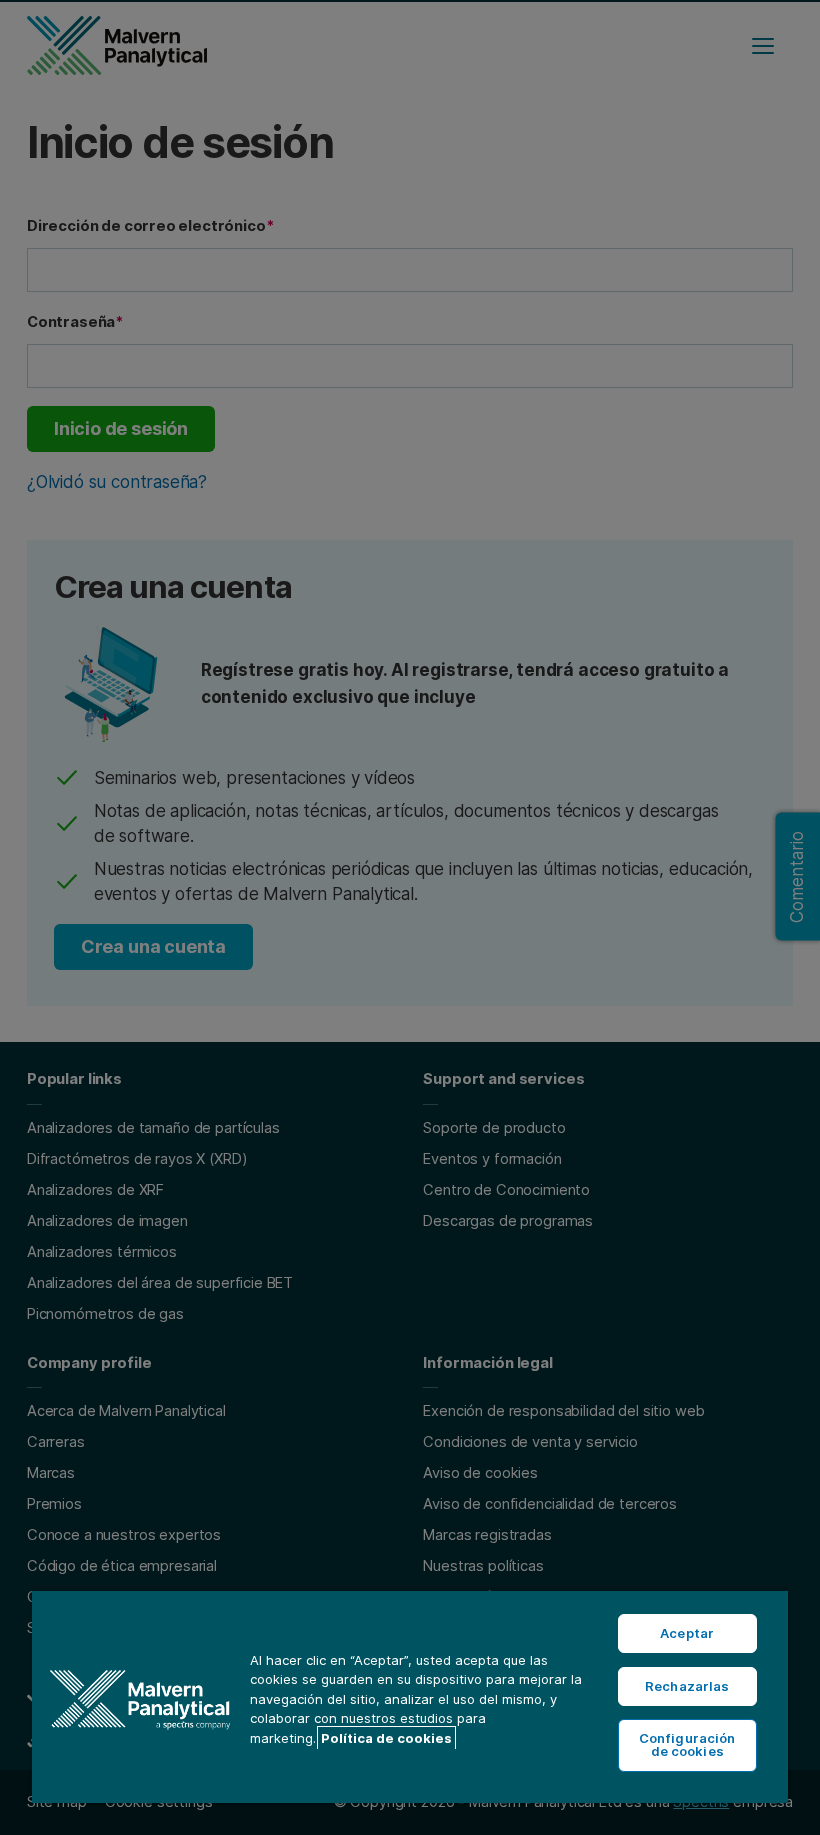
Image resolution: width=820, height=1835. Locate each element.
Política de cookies (386, 1738)
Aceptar (687, 1633)
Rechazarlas (687, 1686)
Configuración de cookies (687, 1744)
